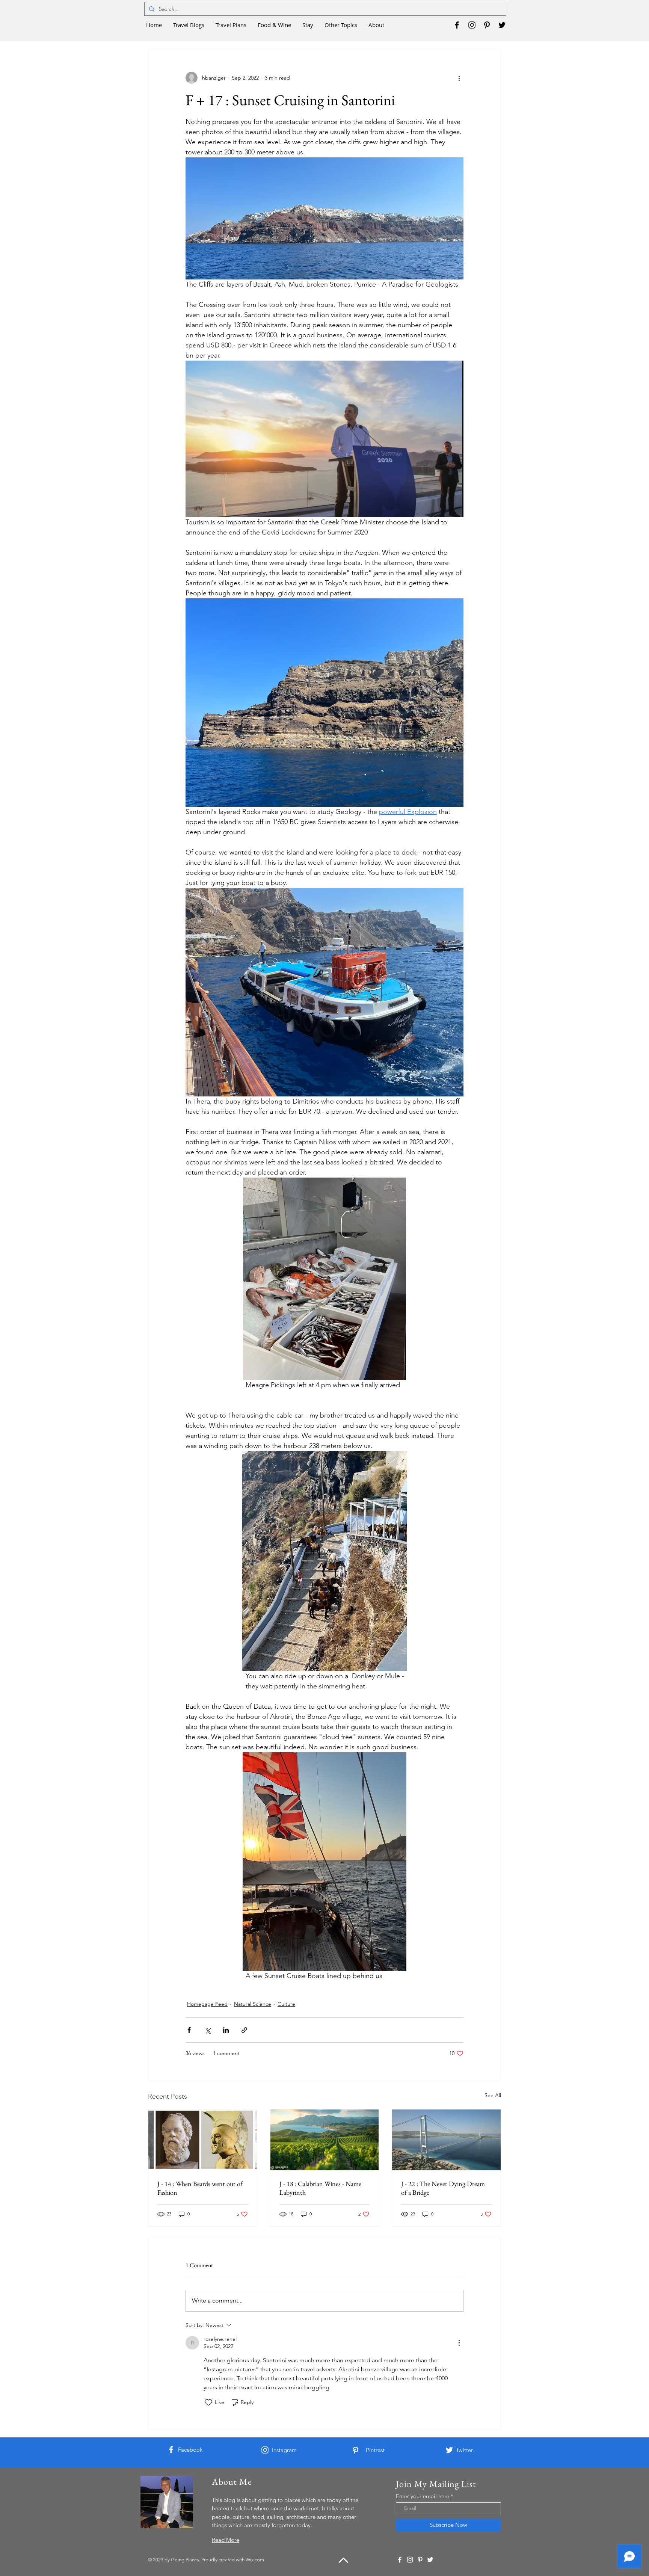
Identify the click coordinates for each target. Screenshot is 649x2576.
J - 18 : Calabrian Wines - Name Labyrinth (320, 2188)
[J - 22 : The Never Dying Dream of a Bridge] (446, 2140)
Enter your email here (423, 2496)
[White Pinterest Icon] (355, 2450)
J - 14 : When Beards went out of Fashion (200, 2188)
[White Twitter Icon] (449, 2450)
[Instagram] (472, 25)
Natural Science (253, 2004)
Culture (286, 2004)
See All (493, 2095)
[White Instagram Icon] (265, 2450)
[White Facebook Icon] (171, 2450)
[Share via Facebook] (189, 2030)
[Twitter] (502, 25)
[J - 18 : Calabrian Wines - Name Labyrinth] (325, 2140)
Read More (226, 2540)
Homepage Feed (207, 2004)
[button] (189, 25)
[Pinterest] (487, 25)
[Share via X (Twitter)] (208, 2030)
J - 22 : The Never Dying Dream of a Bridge (443, 2188)
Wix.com (255, 2560)
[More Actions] (459, 2343)
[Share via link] (244, 2030)
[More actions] (459, 78)
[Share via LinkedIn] (226, 2030)
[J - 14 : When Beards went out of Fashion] (203, 2140)
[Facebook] (457, 25)
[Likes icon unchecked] (208, 2402)
